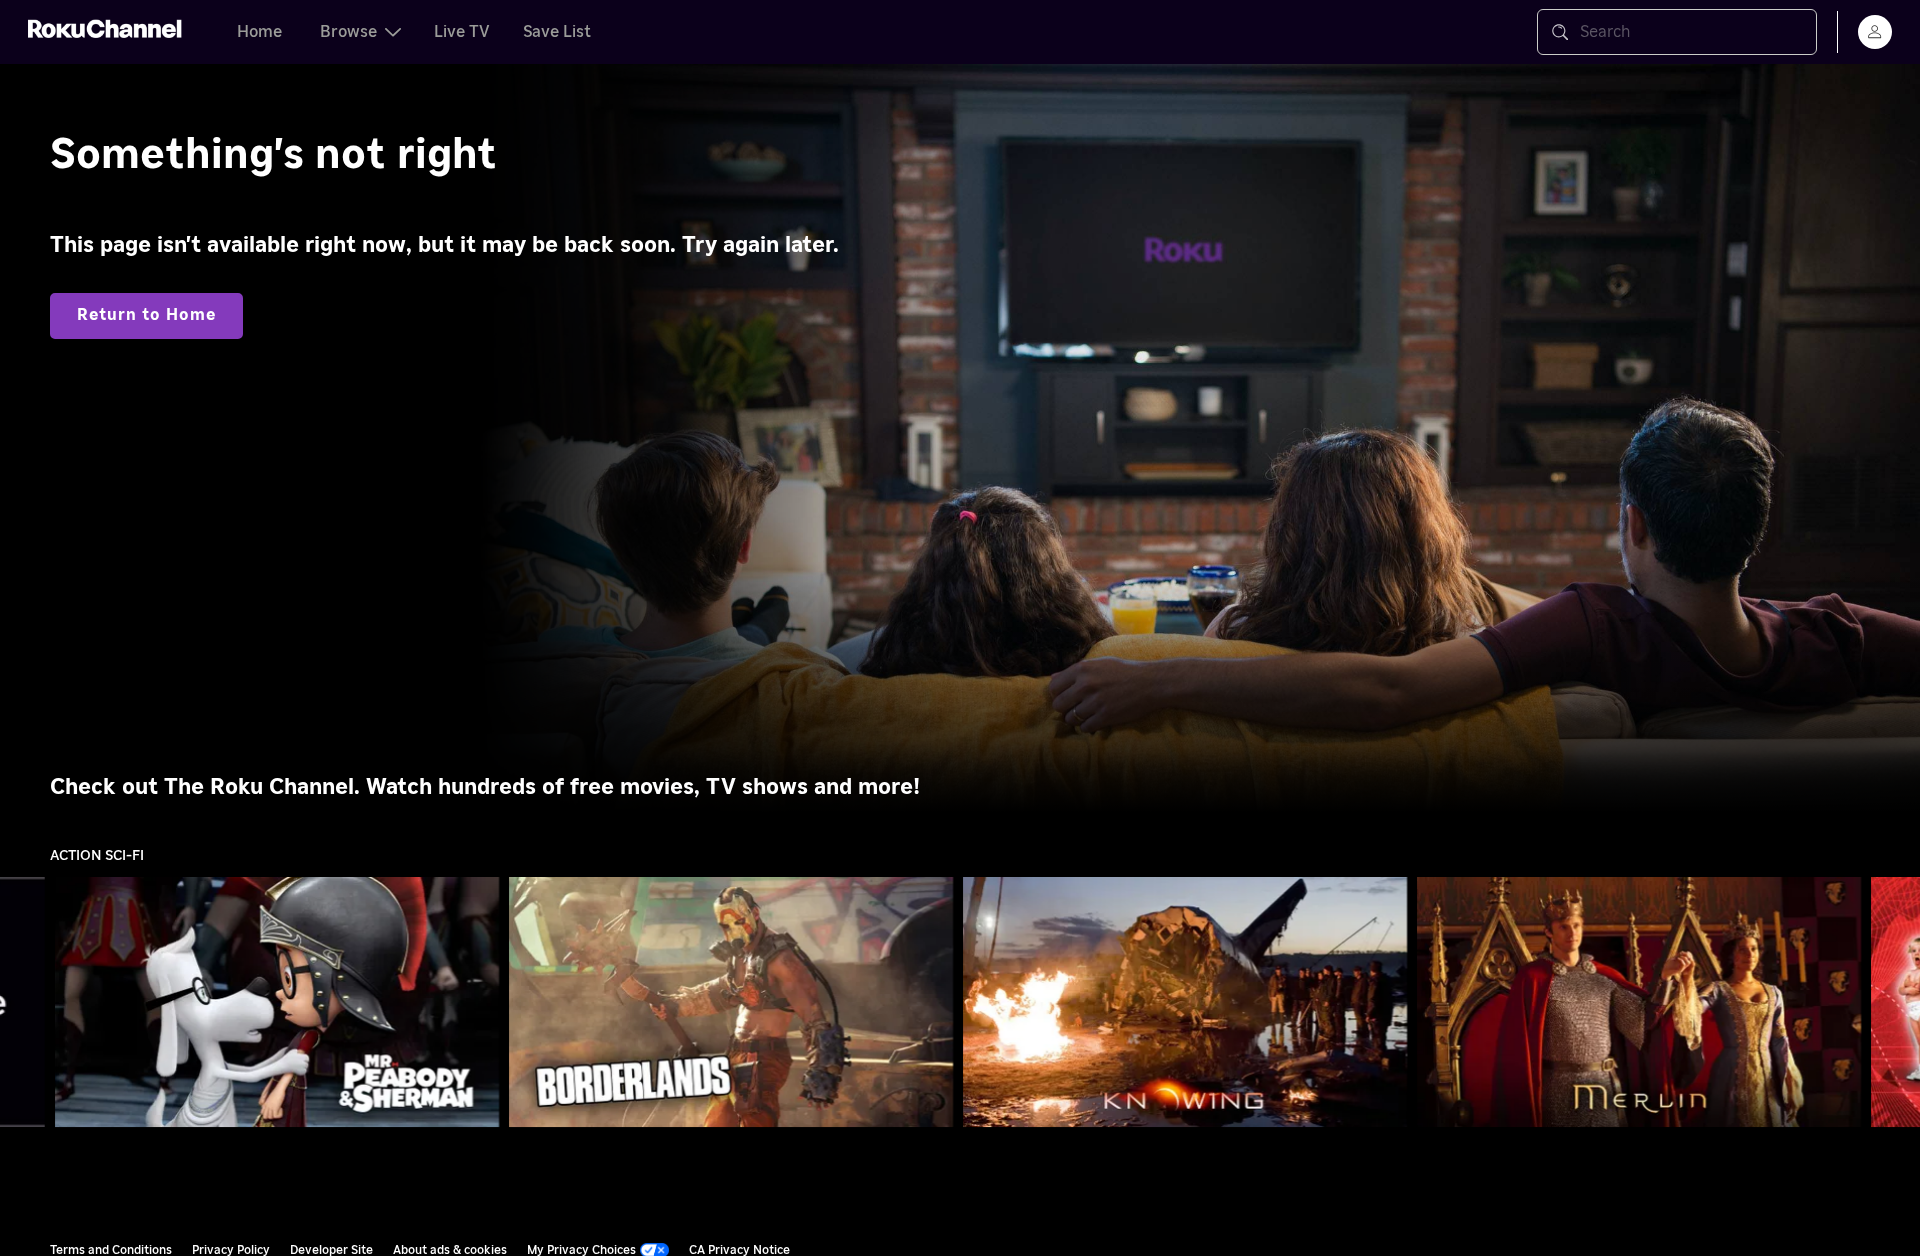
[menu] (1875, 32)
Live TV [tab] (462, 32)
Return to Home (146, 315)
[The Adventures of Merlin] (1639, 1002)
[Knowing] (1185, 1001)
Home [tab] (259, 32)
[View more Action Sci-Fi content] (1895, 1002)
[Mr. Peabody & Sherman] (277, 1001)
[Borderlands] (731, 1001)
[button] (281, 1002)
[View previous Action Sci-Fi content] (25, 1002)
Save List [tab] (557, 32)
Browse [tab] (348, 32)
